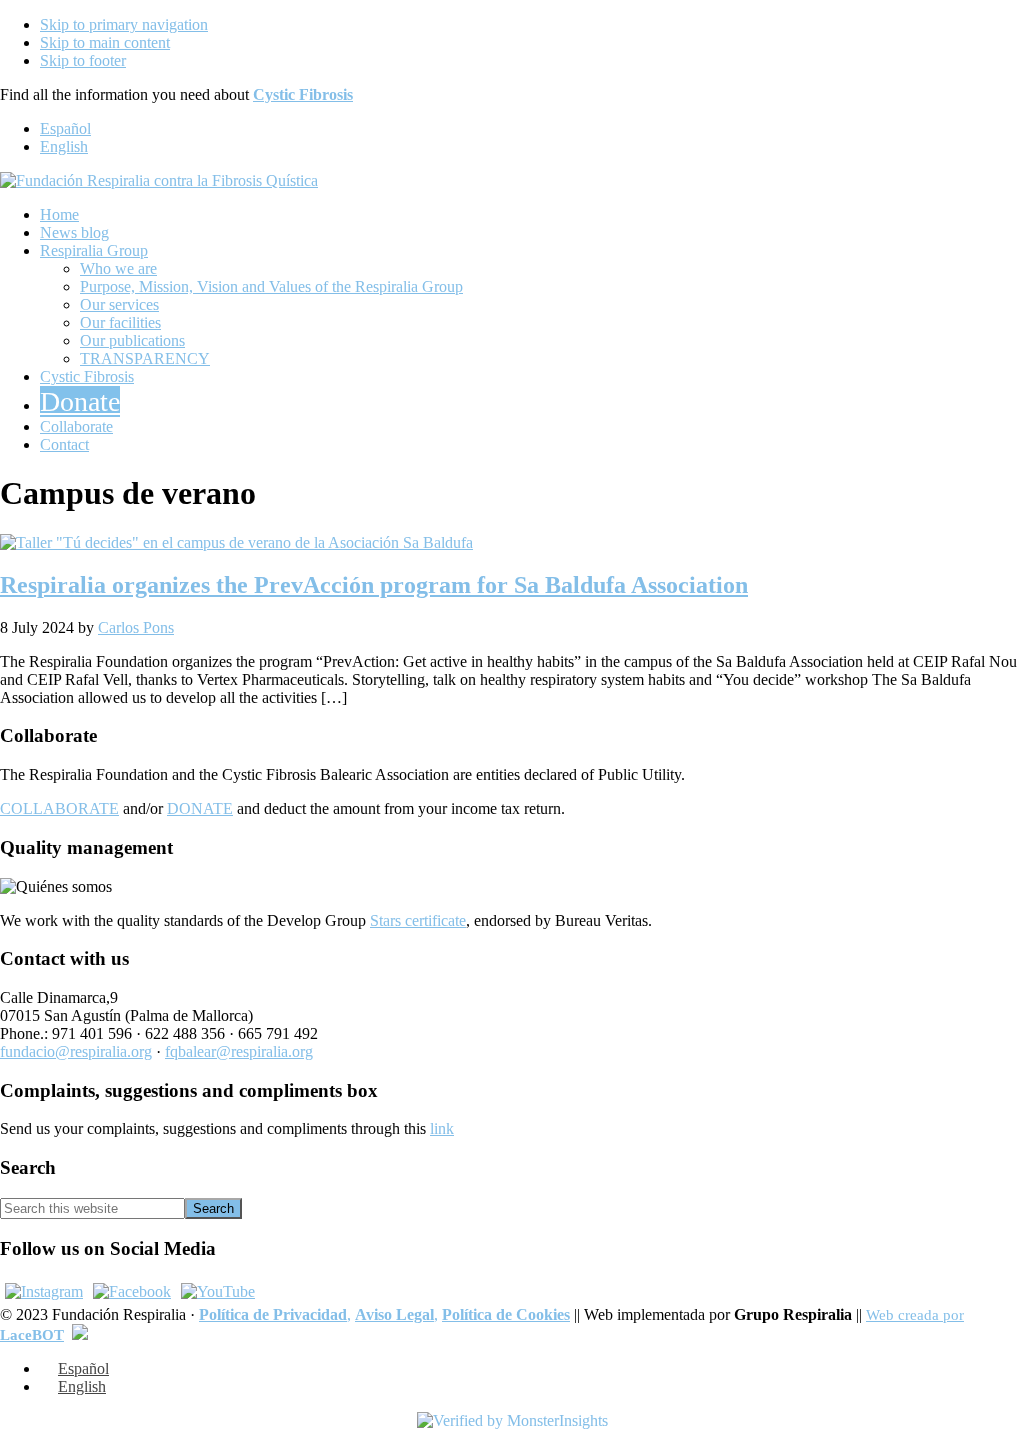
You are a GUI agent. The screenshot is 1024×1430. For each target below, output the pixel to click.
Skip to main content (105, 42)
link (442, 1128)
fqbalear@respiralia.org (239, 1051)
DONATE (200, 808)
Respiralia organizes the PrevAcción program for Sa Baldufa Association (374, 585)
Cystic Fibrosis (303, 94)
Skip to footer (83, 60)
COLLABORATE (59, 808)
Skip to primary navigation (124, 24)
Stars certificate (418, 920)
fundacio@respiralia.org (76, 1051)
